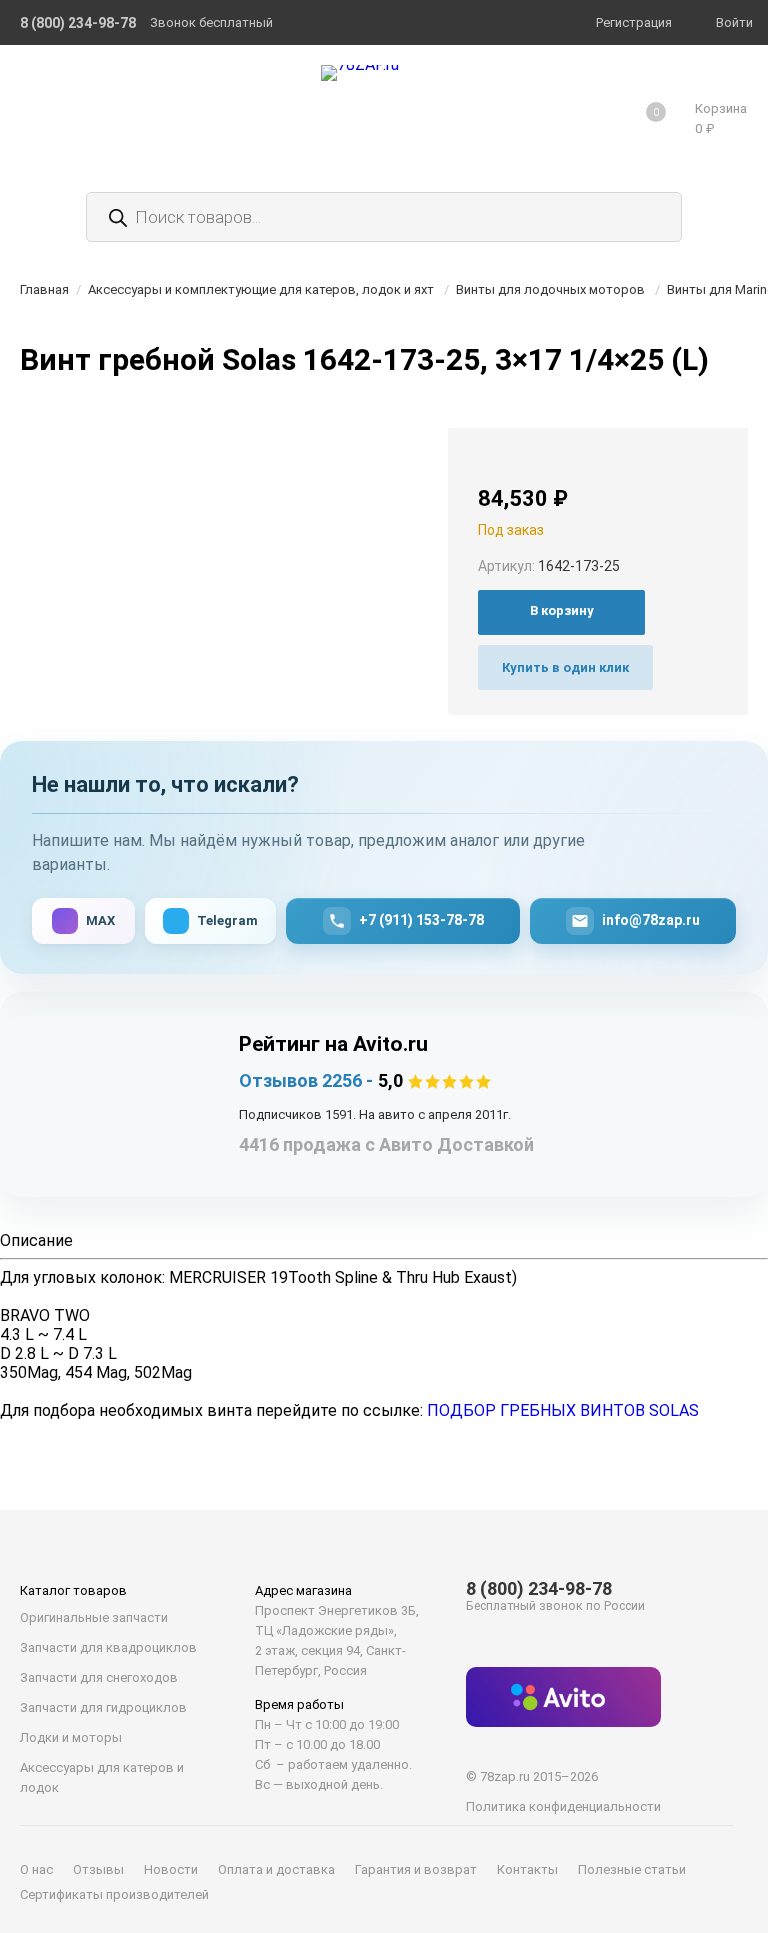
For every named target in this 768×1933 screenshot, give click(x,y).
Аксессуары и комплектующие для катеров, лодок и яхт (261, 289)
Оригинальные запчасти (94, 1617)
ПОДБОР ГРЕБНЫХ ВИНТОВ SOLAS (563, 1410)
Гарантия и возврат (416, 1869)
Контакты (527, 1869)
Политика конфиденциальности (563, 1806)
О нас (36, 1869)
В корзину (562, 610)
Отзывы (98, 1869)
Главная (44, 289)
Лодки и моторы (71, 1737)
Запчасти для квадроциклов (108, 1647)
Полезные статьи (632, 1869)
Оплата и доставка (276, 1869)
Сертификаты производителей (114, 1894)
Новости (171, 1869)
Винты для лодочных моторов (550, 289)
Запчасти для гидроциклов (103, 1707)
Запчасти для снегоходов (99, 1677)
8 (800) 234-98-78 (539, 1588)
